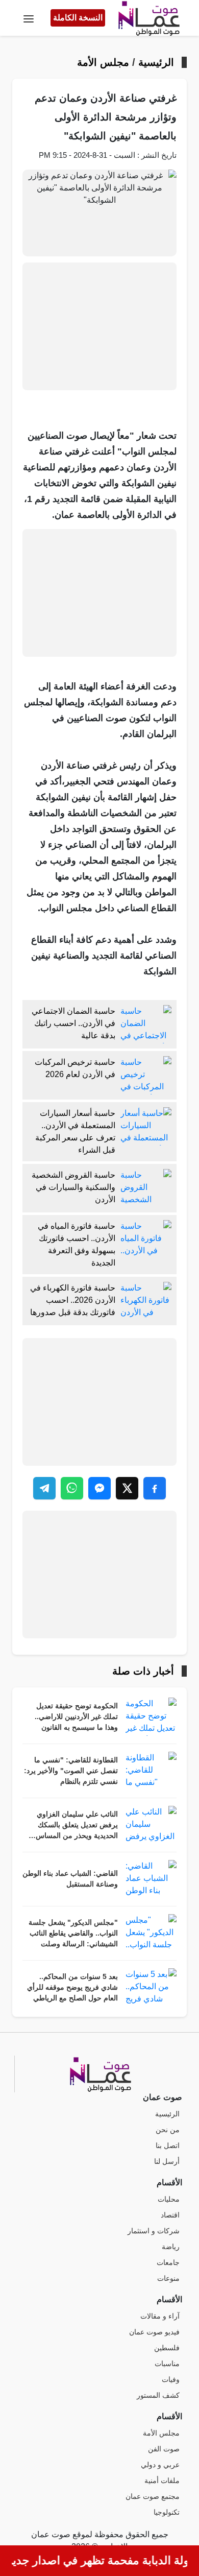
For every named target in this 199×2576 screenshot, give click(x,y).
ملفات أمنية (162, 2481)
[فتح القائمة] (29, 18)
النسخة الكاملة (78, 18)
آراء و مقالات (160, 2316)
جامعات (168, 2263)
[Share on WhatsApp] (72, 1488)
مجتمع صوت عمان (153, 2497)
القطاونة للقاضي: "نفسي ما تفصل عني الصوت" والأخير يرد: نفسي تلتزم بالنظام (71, 1771)
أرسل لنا (167, 2162)
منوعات (168, 2279)
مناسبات (167, 2364)
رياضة (171, 2247)
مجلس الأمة (103, 62)
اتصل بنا (168, 2146)
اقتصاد (170, 2215)
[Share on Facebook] (155, 1488)
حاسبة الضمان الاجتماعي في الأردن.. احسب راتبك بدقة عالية (73, 1023)
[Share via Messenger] (99, 1488)
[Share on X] (127, 1488)
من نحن (168, 2130)
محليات (169, 2199)
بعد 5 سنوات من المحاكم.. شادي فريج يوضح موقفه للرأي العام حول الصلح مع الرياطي (72, 1987)
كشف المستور (158, 2395)
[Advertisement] (99, 326)
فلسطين (167, 2348)
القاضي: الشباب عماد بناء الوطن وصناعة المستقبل (70, 1879)
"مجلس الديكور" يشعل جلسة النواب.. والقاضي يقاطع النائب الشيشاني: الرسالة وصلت (73, 1933)
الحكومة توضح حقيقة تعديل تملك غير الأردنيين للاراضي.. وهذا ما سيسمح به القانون (76, 1717)
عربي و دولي (160, 2465)
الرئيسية (156, 62)
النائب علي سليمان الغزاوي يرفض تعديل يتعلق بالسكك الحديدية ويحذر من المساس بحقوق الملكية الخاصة (77, 1826)
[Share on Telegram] (44, 1488)
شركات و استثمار (154, 2231)
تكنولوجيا (167, 2512)
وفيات (171, 2380)
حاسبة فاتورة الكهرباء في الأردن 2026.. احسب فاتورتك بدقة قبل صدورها (73, 1300)
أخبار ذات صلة (143, 1671)
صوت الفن (164, 2449)
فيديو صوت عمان (154, 2332)
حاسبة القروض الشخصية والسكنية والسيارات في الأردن (73, 1187)
